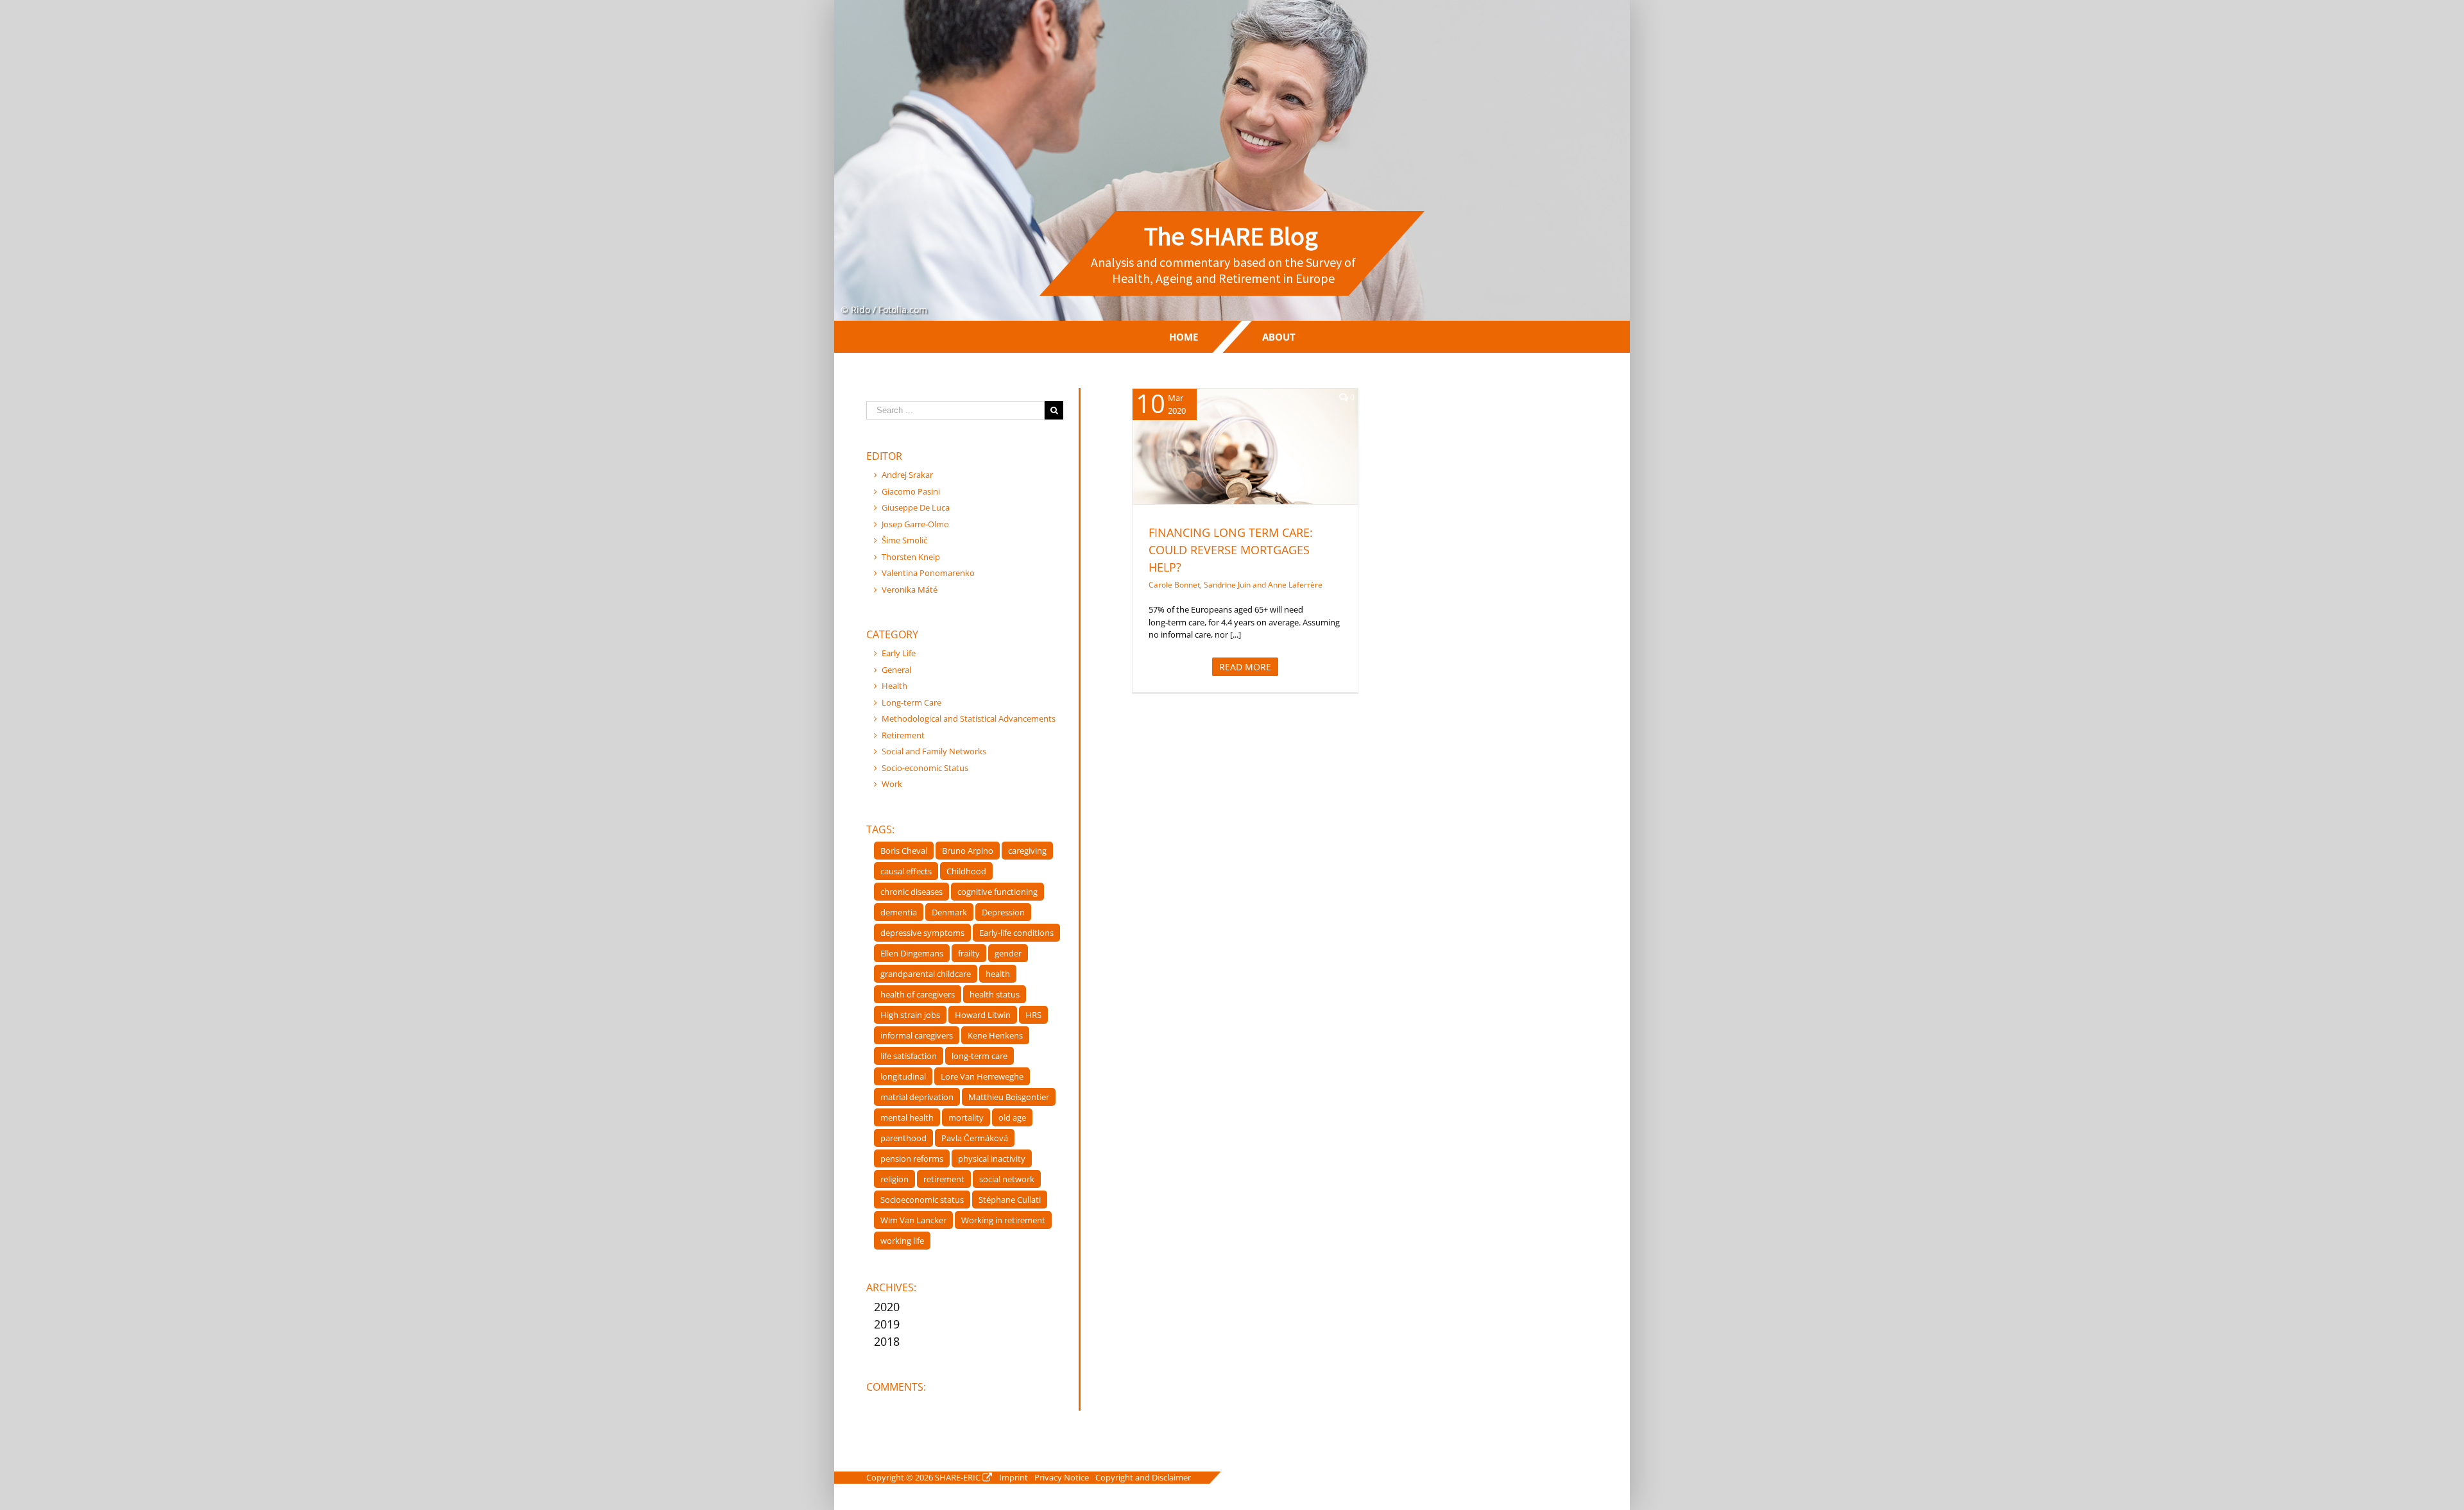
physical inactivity (992, 1158)
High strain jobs (910, 1015)
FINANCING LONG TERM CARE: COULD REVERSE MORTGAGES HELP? (1231, 550)
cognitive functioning (997, 892)
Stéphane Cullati (1010, 1200)
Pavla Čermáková (975, 1138)
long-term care (980, 1056)
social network (1007, 1179)
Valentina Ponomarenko (928, 573)
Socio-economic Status (925, 768)
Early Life (899, 653)
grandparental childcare (926, 974)
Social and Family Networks (934, 751)
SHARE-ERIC (958, 1477)
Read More (1245, 667)
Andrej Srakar (907, 475)
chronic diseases (911, 892)
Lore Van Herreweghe (982, 1076)
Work (892, 784)
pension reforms (912, 1158)
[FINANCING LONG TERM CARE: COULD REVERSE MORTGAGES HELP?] (1245, 446)
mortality (966, 1117)
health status (995, 994)
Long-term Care (1245, 463)
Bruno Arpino (968, 851)
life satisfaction (909, 1056)
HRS (1033, 1015)
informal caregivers (917, 1035)
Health (894, 686)
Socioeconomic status (922, 1200)
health (998, 974)
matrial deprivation (917, 1097)
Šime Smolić (904, 540)
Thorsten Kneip (911, 557)
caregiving (1027, 851)
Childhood (966, 871)
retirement (944, 1179)
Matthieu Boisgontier (1009, 1097)
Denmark (949, 912)
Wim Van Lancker (913, 1220)
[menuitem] (1184, 337)
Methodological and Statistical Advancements (969, 718)
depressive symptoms (922, 933)
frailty (969, 953)
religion (894, 1179)
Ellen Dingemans (912, 953)
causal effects (906, 871)
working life (902, 1241)
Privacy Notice (1062, 1477)
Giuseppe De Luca (916, 507)
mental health (907, 1117)
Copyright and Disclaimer (1143, 1477)
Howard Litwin (983, 1015)
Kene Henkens (995, 1035)
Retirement (903, 735)
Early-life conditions (1016, 933)
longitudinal (903, 1076)
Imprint (1014, 1477)
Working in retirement (1003, 1220)
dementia (899, 912)
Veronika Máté (910, 590)
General (896, 670)
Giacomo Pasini (911, 491)
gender (1008, 953)
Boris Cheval (904, 851)
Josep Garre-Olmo (915, 524)
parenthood (903, 1138)
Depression (1003, 912)
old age (1012, 1117)
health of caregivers (918, 994)
